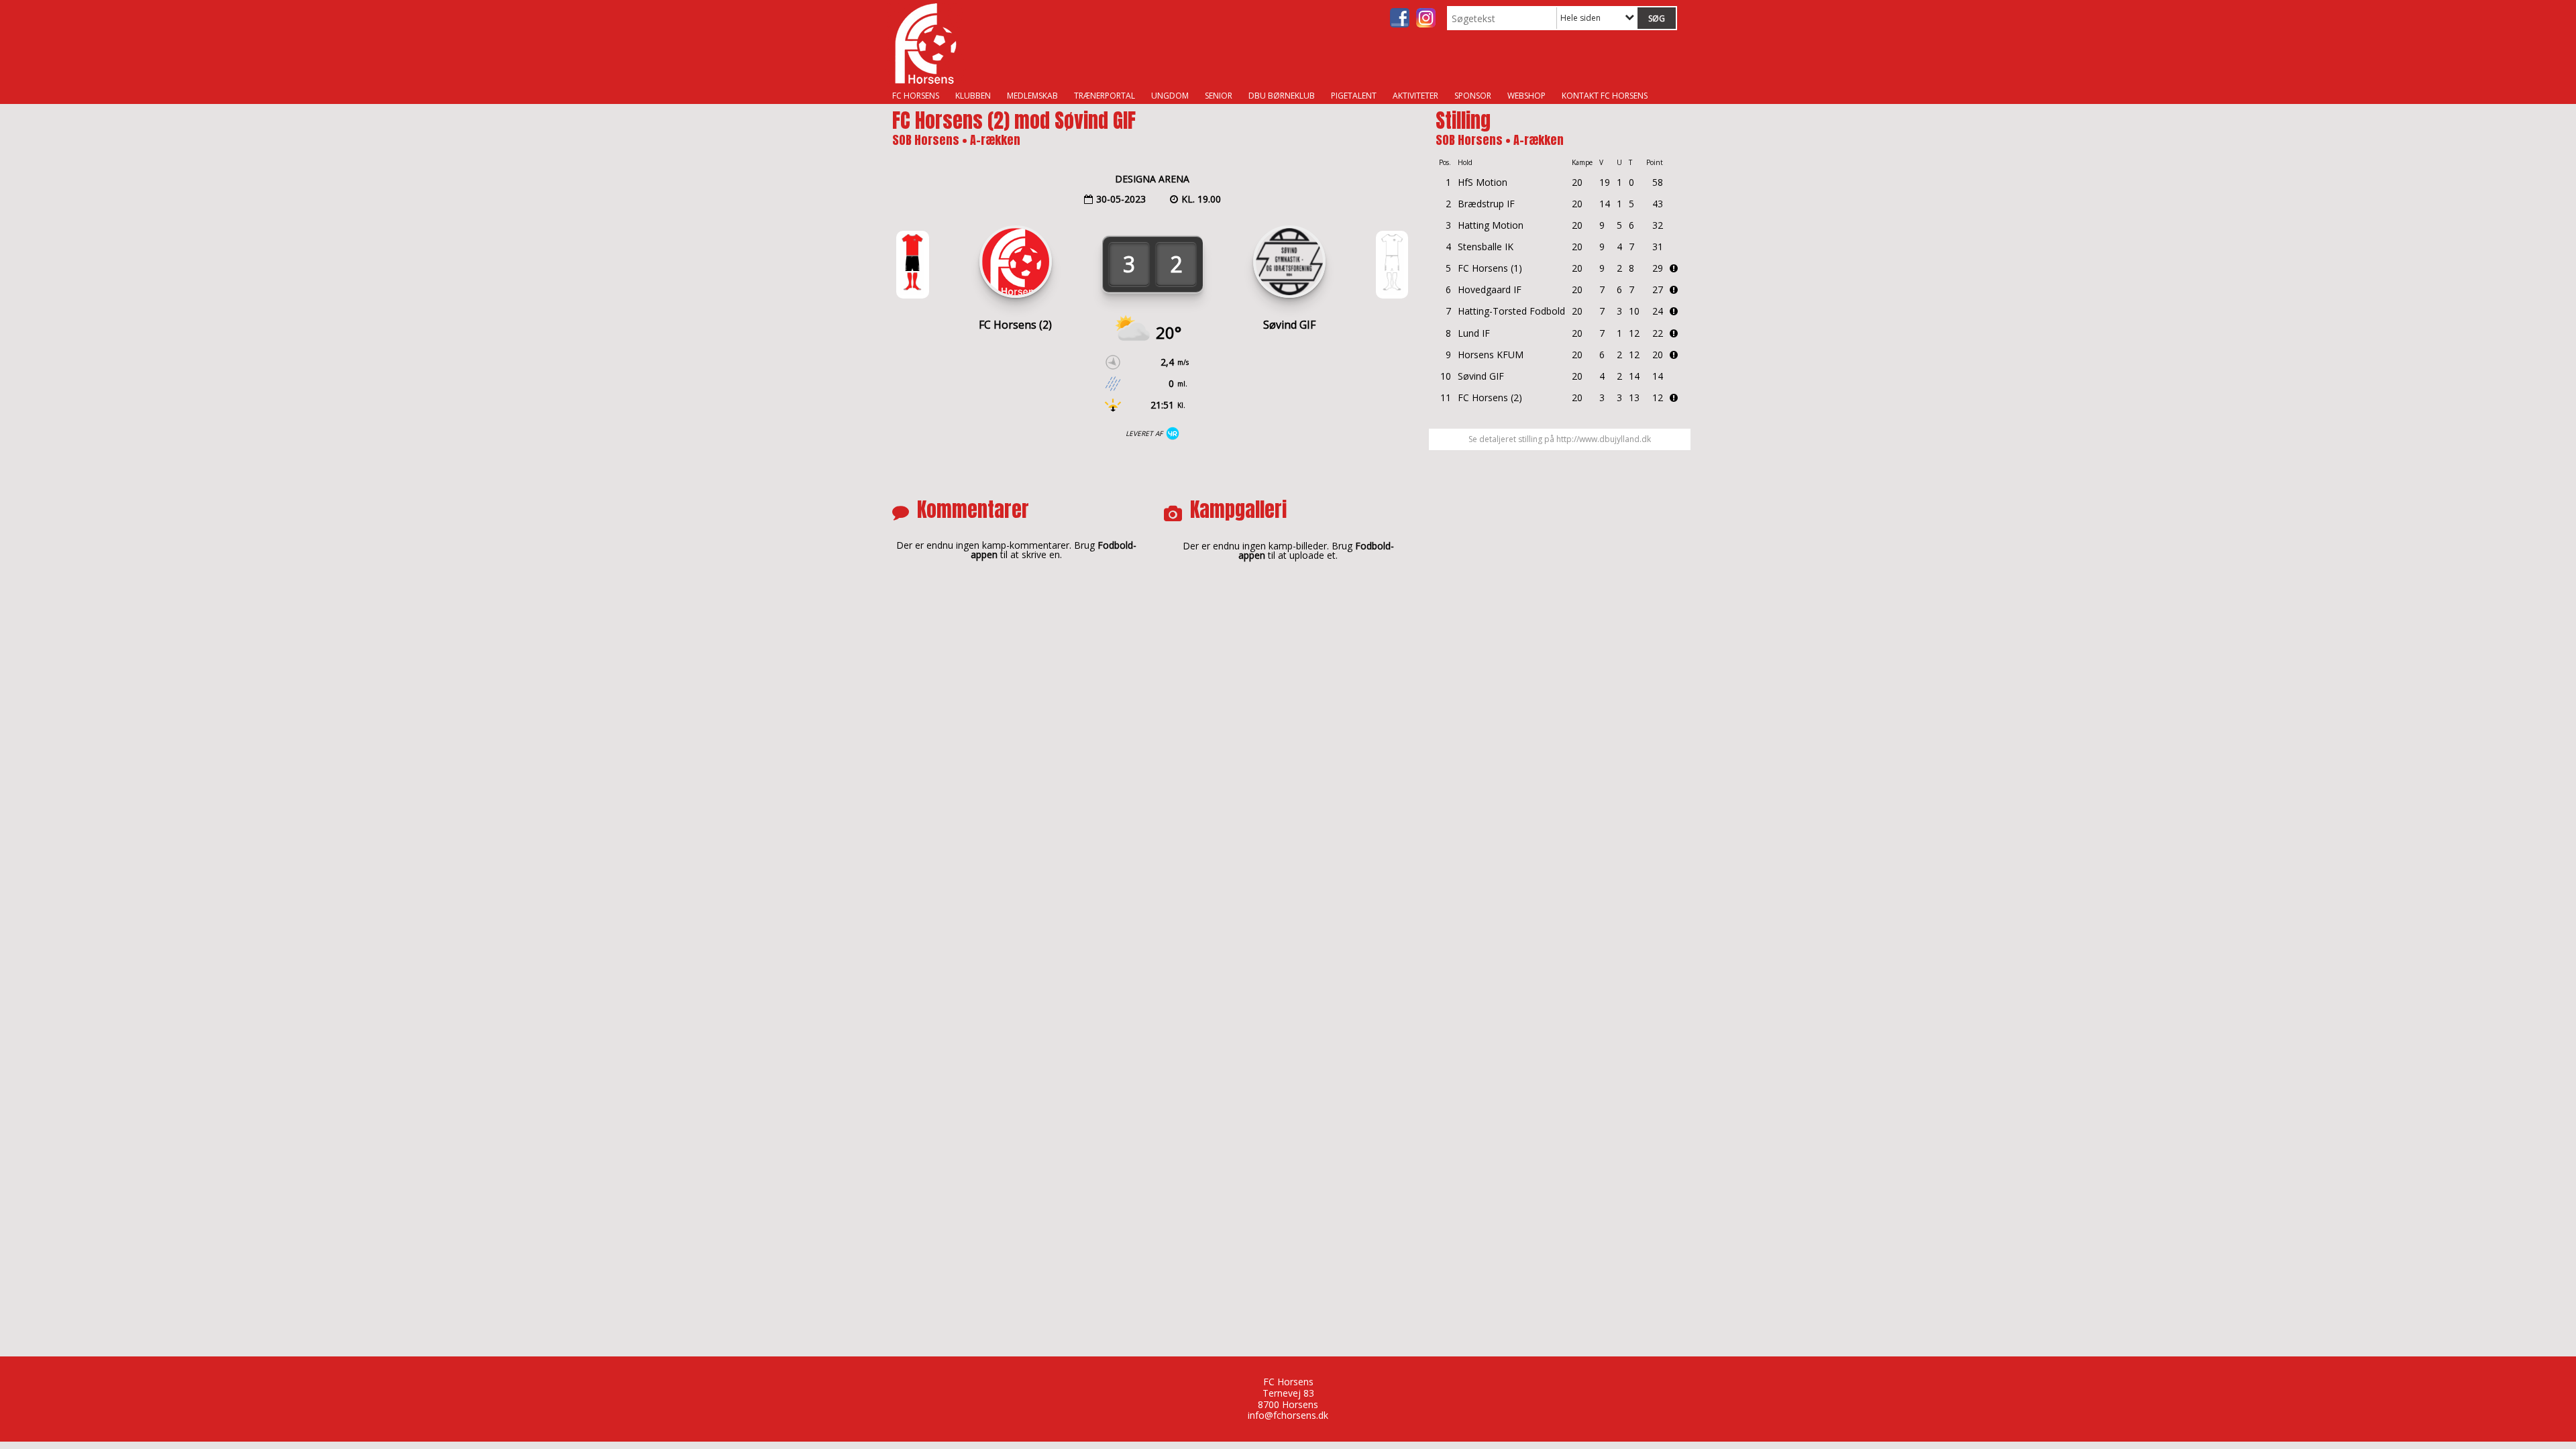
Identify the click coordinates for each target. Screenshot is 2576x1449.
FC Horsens (916, 96)
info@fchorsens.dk (1288, 1415)
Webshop (1526, 96)
